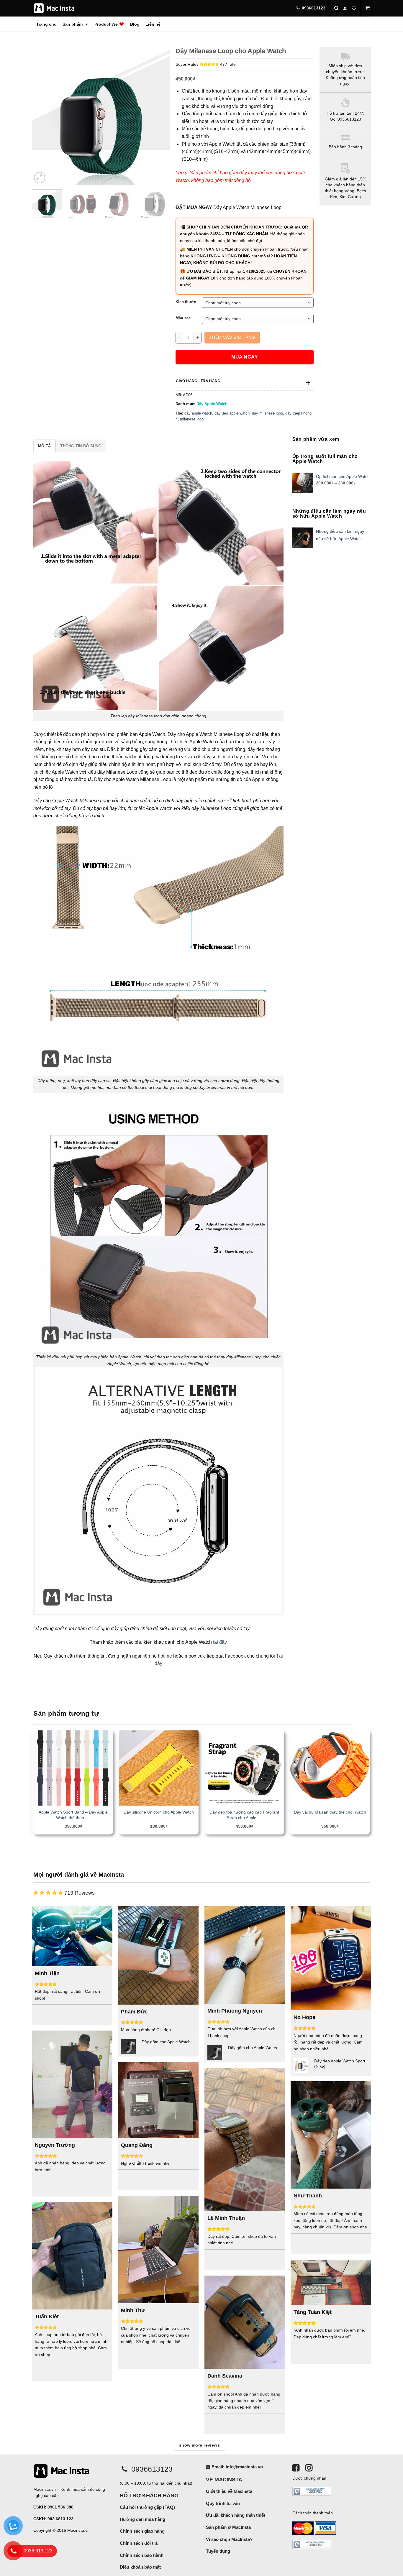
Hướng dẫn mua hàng (142, 2519)
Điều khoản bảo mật (140, 2567)
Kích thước (186, 302)
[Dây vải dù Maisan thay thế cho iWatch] (330, 1768)
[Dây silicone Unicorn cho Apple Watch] (159, 1768)
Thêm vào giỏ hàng (232, 337)
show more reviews (199, 2445)
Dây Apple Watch (212, 404)
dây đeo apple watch (232, 413)
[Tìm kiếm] (336, 8)
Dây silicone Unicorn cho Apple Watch (159, 1812)
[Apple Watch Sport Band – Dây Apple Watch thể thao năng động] (73, 1768)
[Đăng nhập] (345, 8)
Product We (107, 24)
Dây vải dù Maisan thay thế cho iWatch (330, 1812)
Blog (135, 24)
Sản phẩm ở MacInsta (228, 2527)
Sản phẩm (73, 24)
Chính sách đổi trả (139, 2543)
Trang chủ (46, 24)
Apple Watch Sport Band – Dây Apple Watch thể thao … (73, 1815)
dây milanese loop (267, 413)
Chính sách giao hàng (142, 2531)
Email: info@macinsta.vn (237, 2467)
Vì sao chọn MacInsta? (229, 2539)
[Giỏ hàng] (368, 8)
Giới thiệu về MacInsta (229, 2491)
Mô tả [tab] (44, 446)
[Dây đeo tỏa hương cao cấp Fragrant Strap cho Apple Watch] (244, 1768)
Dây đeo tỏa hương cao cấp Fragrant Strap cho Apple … (244, 1815)
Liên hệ (153, 24)
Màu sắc (183, 318)
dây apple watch (198, 413)
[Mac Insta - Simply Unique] (54, 8)
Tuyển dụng (218, 2551)
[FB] (296, 2468)
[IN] (309, 2468)
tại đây (220, 1642)
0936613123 (151, 2469)
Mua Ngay (245, 357)
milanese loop (192, 419)
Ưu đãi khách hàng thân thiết (236, 2515)
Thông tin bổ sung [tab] (81, 446)
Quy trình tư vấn (223, 2503)
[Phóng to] (40, 178)
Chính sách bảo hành (142, 2555)
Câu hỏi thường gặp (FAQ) (147, 2507)
